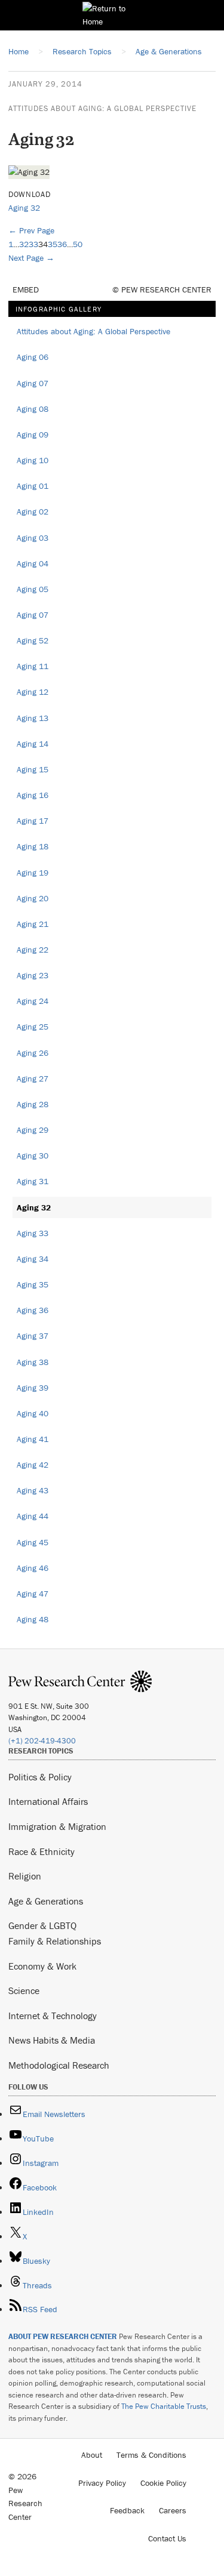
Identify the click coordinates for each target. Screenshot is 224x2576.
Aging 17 (33, 821)
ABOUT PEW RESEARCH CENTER (63, 2336)
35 (53, 244)
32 (24, 244)
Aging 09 (33, 435)
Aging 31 (33, 1181)
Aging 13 (33, 718)
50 (78, 244)
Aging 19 (33, 873)
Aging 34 (33, 1259)
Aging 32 (24, 208)
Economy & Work (42, 1966)
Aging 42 (33, 1465)
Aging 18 (33, 846)
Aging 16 (33, 795)
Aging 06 (33, 357)
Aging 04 (33, 563)
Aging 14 (33, 744)
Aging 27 (33, 1079)
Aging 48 (33, 1619)
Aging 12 (33, 692)
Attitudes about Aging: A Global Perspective (102, 108)
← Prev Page (31, 230)
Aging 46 (33, 1568)
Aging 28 (33, 1104)
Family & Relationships (55, 1941)
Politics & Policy (40, 1777)
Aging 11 (33, 666)
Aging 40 (33, 1413)
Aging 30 (33, 1155)
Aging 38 (33, 1362)
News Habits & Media (52, 2040)
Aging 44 (33, 1516)
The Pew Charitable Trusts (164, 2406)
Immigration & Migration (57, 1826)
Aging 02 (33, 511)
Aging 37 (33, 1336)
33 (33, 244)
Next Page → (31, 258)
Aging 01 (33, 486)
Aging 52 (33, 640)
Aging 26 (33, 1053)
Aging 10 (33, 460)
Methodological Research (59, 2065)
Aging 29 (33, 1130)
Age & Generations (46, 1901)
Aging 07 (33, 383)
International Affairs (48, 1801)
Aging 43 (33, 1490)
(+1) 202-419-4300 (42, 1741)
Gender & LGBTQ (42, 1925)
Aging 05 (33, 589)
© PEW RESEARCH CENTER (162, 289)
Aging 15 (33, 769)
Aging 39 (33, 1388)
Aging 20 (33, 898)
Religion (25, 1876)
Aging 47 (33, 1594)
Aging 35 (33, 1284)
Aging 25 (33, 1027)
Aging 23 (33, 975)
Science (24, 1990)
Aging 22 (33, 950)
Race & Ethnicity (42, 1851)
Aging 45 (33, 1542)
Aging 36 (33, 1310)
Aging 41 (33, 1439)
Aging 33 (33, 1233)
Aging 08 (33, 409)
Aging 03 (33, 538)
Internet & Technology (53, 2016)
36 (62, 244)
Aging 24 (33, 1001)
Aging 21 (33, 924)
